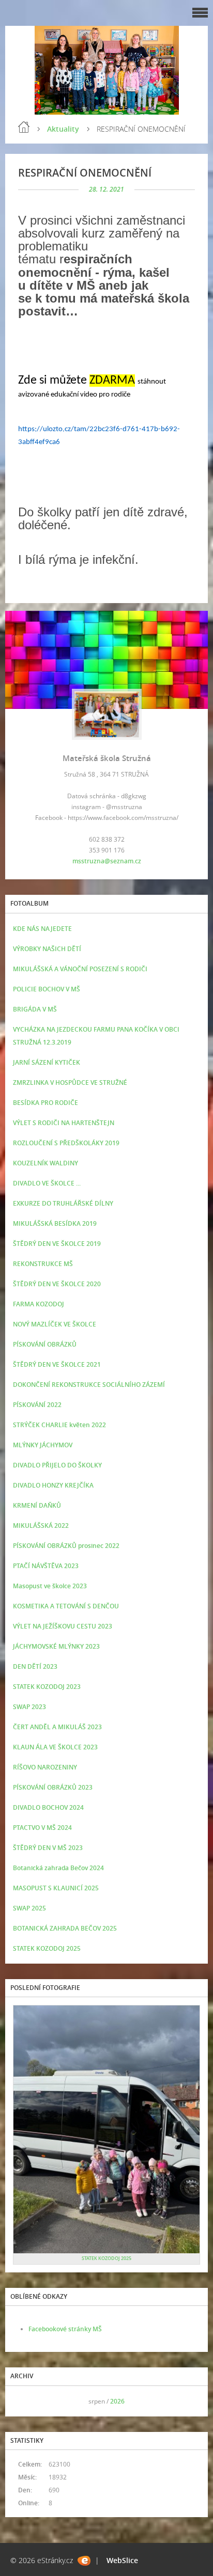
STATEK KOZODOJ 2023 (47, 1687)
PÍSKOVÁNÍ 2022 (37, 1405)
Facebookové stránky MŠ (65, 2329)
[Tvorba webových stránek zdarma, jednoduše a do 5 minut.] (84, 2561)
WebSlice (122, 2560)
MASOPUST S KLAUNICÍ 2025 (56, 1888)
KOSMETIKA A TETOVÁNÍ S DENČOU (66, 1606)
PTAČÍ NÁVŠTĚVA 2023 (46, 1566)
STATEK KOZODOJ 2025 (47, 1948)
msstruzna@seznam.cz (107, 861)
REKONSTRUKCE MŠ (43, 1264)
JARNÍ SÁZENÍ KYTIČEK (47, 1062)
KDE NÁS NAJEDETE (42, 929)
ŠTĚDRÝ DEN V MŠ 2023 (48, 1848)
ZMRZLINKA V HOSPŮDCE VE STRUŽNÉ (70, 1082)
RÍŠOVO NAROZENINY (45, 1767)
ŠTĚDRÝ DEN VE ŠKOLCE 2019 (57, 1244)
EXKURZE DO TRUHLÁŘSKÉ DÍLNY (63, 1203)
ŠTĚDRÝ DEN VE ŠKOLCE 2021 (57, 1364)
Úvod (24, 127)
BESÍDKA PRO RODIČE (45, 1103)
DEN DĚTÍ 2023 (35, 1666)
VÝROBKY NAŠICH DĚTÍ (47, 949)
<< (24, 2401)
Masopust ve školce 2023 (50, 1586)
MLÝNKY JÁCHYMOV (43, 1445)
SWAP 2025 (29, 1908)
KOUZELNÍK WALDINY (45, 1163)
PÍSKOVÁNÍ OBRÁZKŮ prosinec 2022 (66, 1546)
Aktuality (63, 129)
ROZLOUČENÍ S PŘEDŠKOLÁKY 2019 (66, 1143)
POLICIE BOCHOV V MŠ (47, 989)
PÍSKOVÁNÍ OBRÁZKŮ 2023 (53, 1787)
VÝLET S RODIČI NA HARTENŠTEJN (64, 1123)
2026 (117, 2401)
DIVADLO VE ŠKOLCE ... (47, 1183)
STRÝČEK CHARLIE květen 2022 (59, 1425)
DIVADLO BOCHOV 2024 (48, 1807)
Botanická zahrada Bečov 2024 (58, 1868)
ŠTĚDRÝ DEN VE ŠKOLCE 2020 (57, 1284)
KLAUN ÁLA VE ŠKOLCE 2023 (55, 1747)
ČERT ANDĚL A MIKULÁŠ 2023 (57, 1727)
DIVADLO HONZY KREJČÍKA (53, 1485)
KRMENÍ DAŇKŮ (37, 1505)
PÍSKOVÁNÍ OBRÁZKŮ (45, 1344)
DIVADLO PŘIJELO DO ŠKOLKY (57, 1465)
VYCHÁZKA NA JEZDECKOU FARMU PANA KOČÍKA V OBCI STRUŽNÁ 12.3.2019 (96, 1036)
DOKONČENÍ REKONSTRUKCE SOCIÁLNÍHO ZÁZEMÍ (89, 1385)
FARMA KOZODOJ (39, 1304)
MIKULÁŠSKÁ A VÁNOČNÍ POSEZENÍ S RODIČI (80, 969)
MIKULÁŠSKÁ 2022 (41, 1526)
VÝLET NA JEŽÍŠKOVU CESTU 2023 (63, 1626)
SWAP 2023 (29, 1707)
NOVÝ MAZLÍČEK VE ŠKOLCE (55, 1324)
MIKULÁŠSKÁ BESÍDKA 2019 (55, 1223)
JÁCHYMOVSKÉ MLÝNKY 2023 (56, 1646)
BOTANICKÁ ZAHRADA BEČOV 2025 (65, 1928)
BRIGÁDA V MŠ (35, 1009)
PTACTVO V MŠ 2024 (42, 1828)
